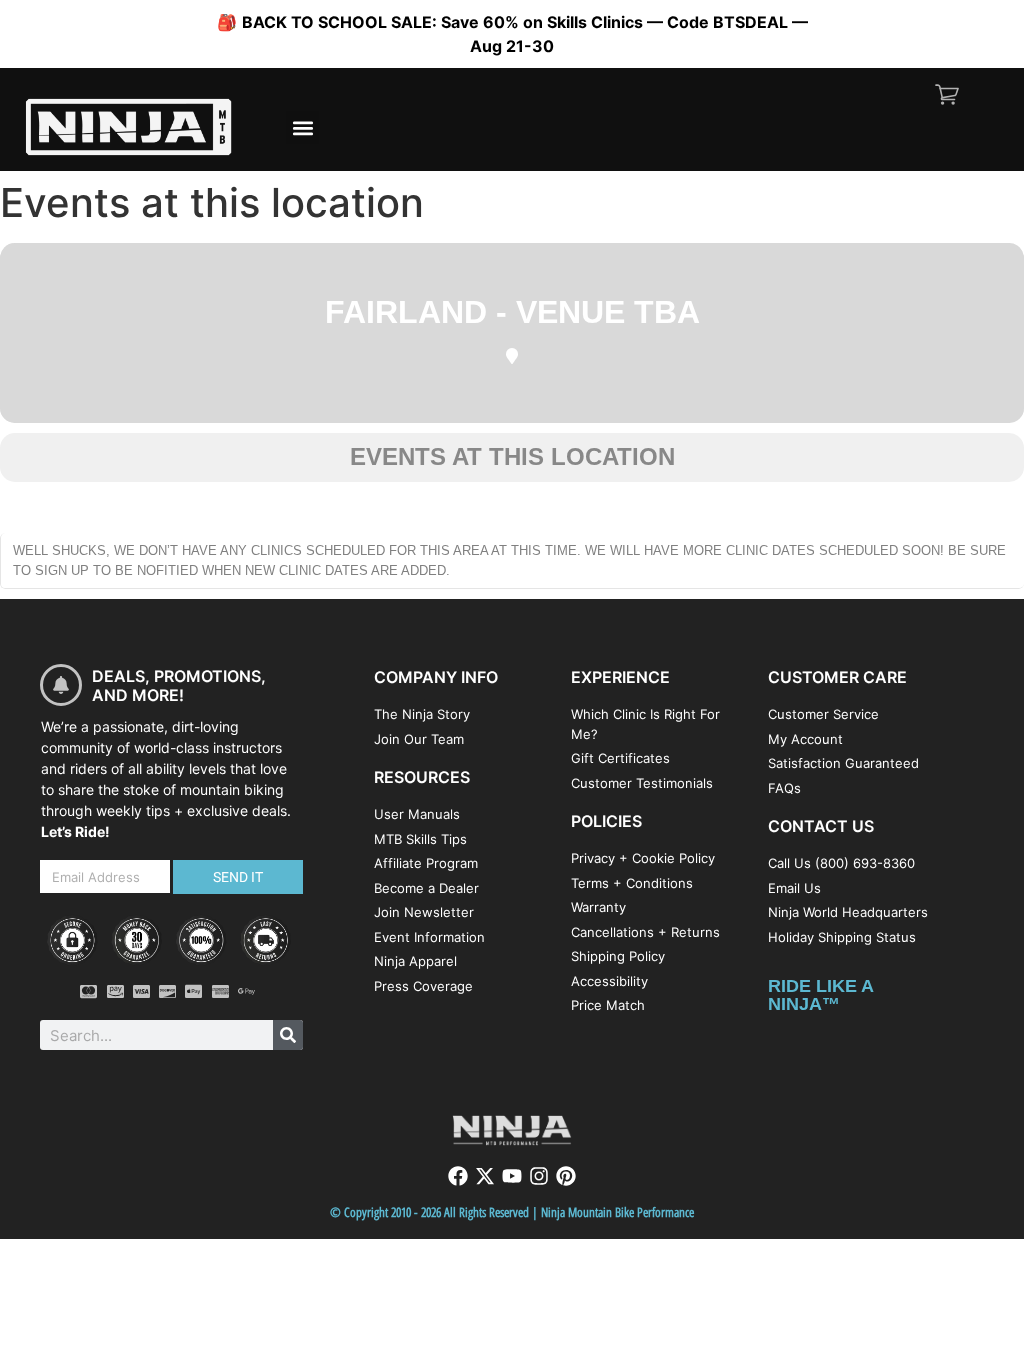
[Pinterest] (566, 1176)
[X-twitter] (485, 1176)
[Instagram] (539, 1176)
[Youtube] (512, 1176)
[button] (302, 127)
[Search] (288, 1035)
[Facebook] (458, 1176)
